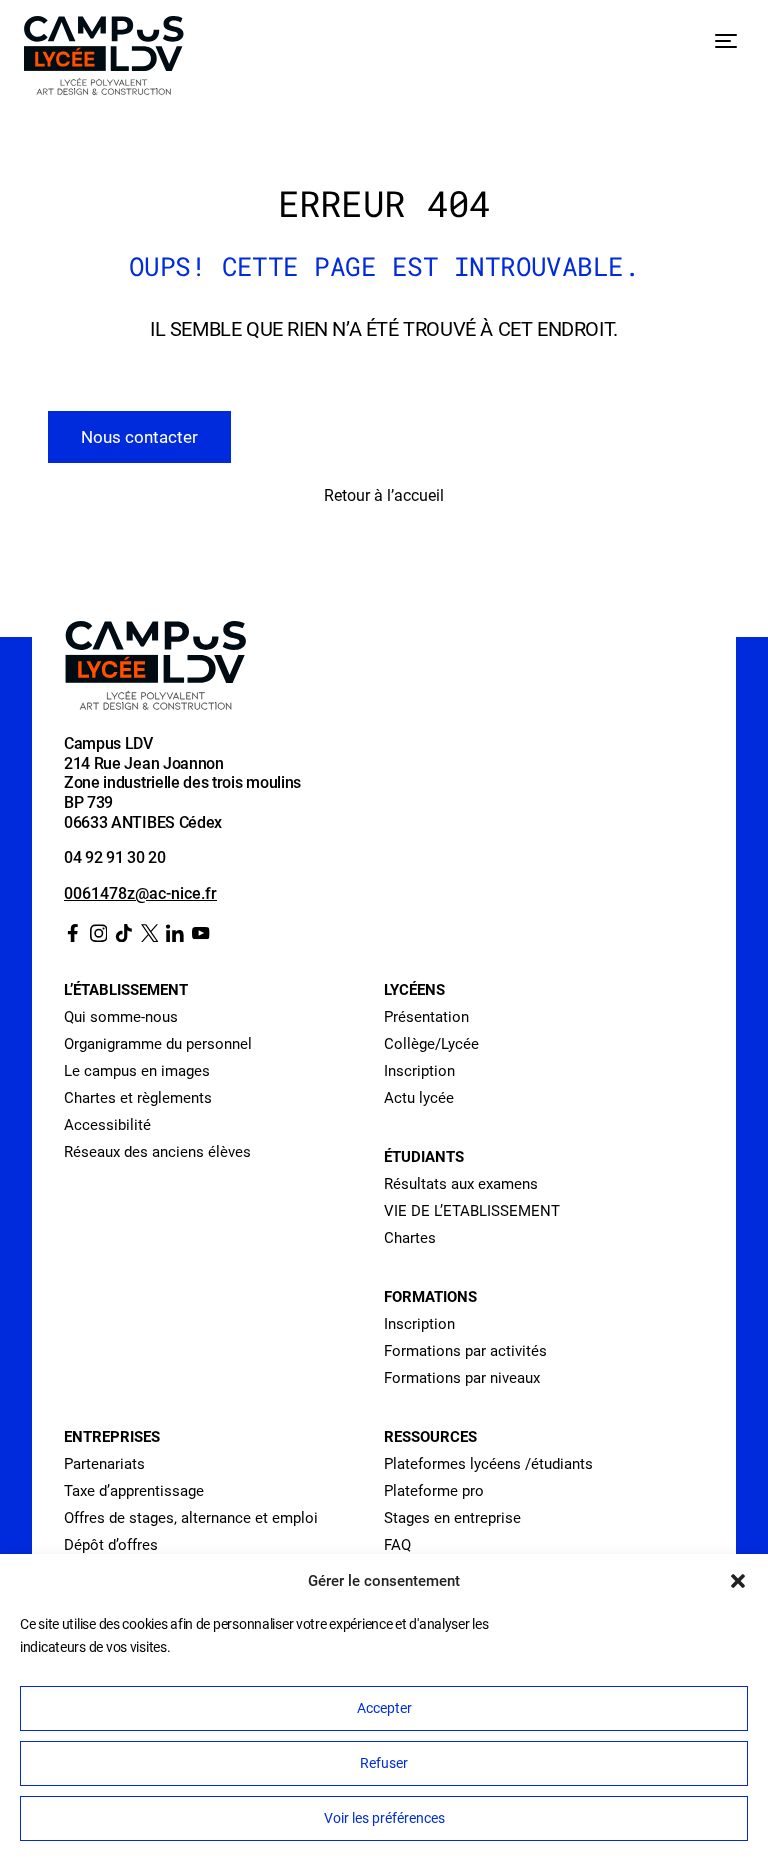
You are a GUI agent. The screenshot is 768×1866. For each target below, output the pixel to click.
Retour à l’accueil (384, 495)
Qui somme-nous (121, 1017)
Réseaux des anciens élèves (157, 1152)
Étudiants (424, 1157)
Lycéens (414, 990)
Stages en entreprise (452, 1518)
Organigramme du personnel (158, 1044)
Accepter (384, 1708)
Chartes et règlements (138, 1098)
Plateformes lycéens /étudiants (488, 1464)
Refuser (384, 1763)
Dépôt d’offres (111, 1545)
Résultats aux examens (461, 1184)
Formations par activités (465, 1351)
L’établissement (126, 990)
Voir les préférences (384, 1818)
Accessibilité (107, 1125)
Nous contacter (139, 437)
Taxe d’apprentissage (134, 1491)
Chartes (410, 1238)
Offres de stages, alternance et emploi (191, 1518)
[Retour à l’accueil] (104, 59)
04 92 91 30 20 (115, 857)
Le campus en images (137, 1071)
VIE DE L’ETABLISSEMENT (472, 1211)
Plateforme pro (434, 1491)
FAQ (397, 1545)
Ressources (430, 1437)
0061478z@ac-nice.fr (140, 893)
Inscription (419, 1071)
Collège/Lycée (431, 1044)
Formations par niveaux (462, 1378)
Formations (430, 1297)
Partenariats (104, 1464)
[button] (738, 1581)
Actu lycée (419, 1098)
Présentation (426, 1017)
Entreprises (112, 1437)
